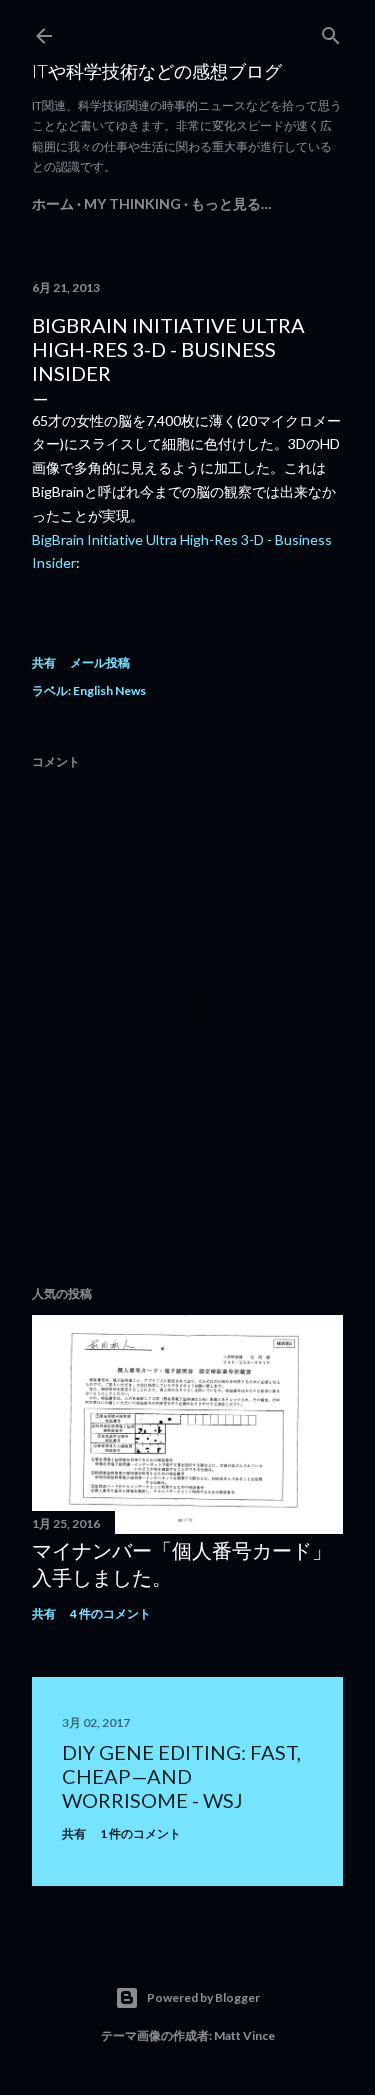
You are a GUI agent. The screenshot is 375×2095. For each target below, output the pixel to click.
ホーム (53, 203)
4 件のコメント (110, 1613)
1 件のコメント (140, 1833)
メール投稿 (100, 662)
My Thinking (132, 203)
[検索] (331, 31)
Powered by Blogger (203, 1997)
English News (109, 690)
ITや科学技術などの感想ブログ (157, 71)
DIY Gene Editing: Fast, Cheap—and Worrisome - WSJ (181, 1776)
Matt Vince (244, 2035)
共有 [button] (44, 662)
